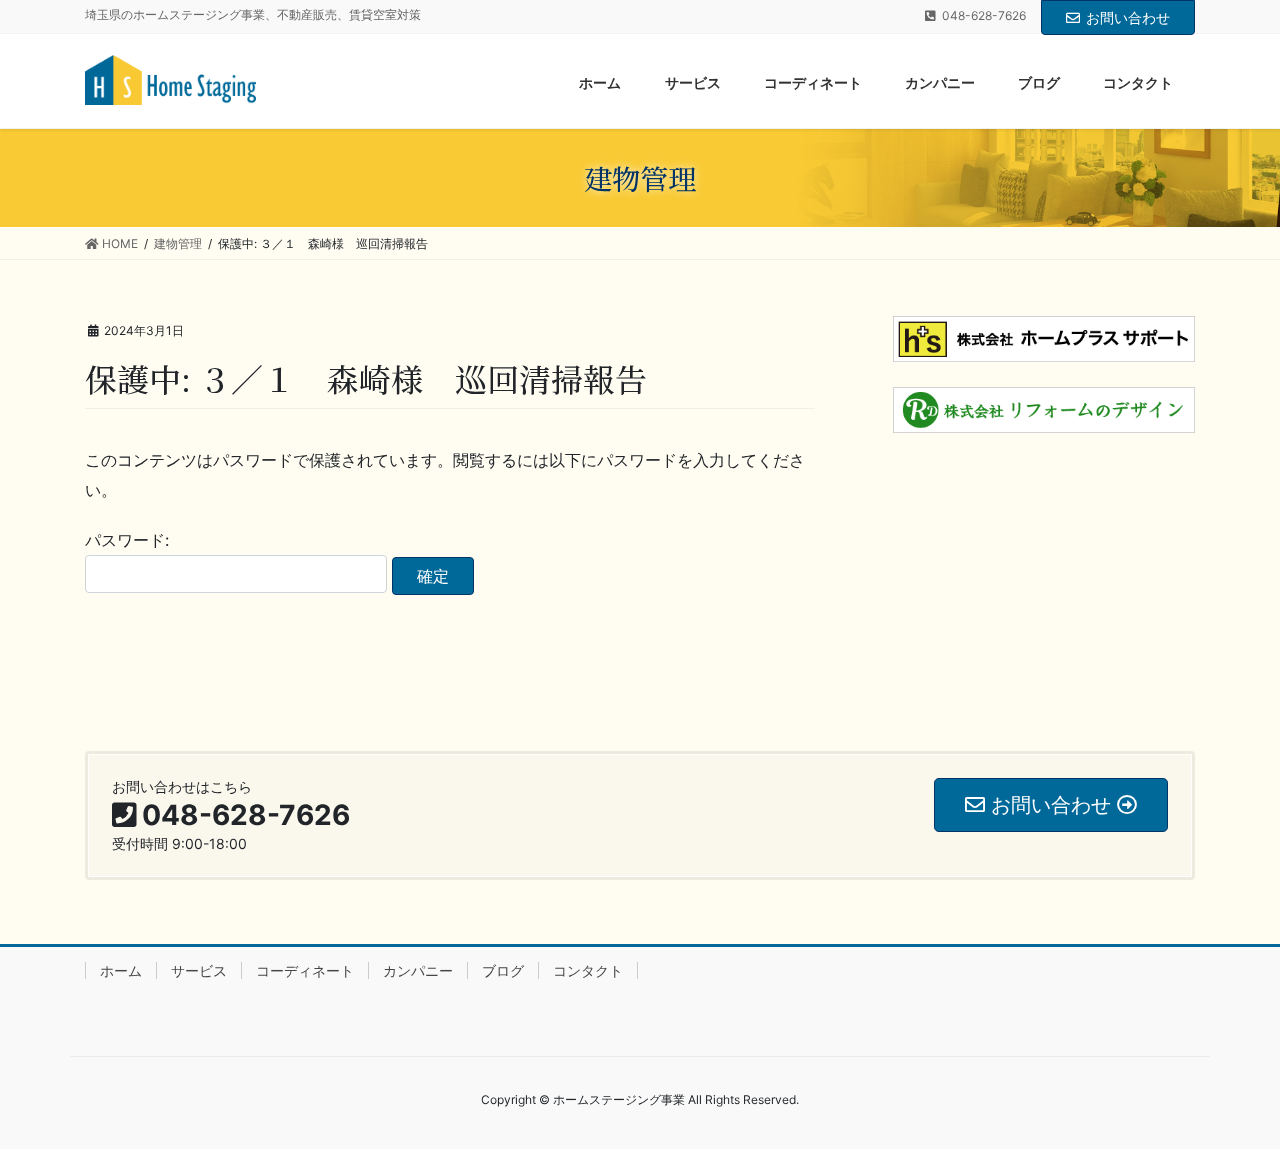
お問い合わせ (1128, 17)
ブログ (503, 970)
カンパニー (418, 970)
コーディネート (305, 970)
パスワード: (127, 540)
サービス (199, 970)
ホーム (121, 970)
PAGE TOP (1230, 1097)
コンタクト (588, 970)
